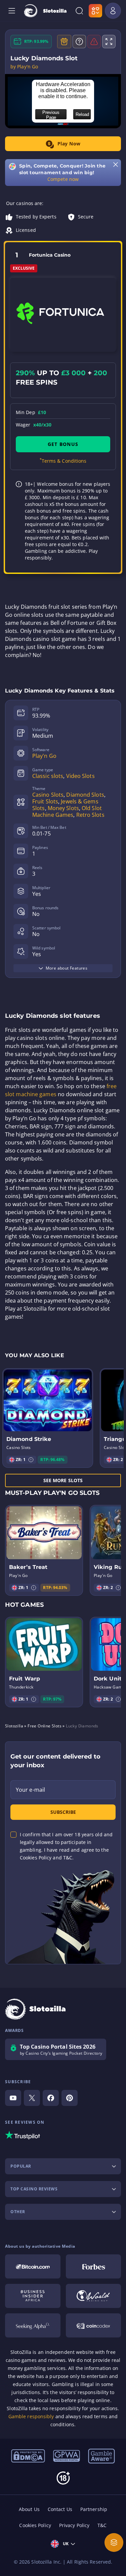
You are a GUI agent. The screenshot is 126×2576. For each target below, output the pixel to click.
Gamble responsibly (31, 2416)
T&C (102, 2525)
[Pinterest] (70, 2098)
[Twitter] (32, 2098)
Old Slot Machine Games (67, 811)
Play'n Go (44, 756)
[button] (31, 1460)
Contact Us (60, 2509)
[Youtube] (13, 2098)
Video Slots (80, 776)
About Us (29, 2509)
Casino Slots (48, 795)
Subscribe (63, 1812)
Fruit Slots (45, 801)
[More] (114, 2542)
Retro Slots (90, 815)
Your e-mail (30, 1790)
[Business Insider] (33, 2296)
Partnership (94, 2509)
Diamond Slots (85, 795)
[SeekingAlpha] (33, 2325)
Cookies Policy (35, 2525)
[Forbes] (94, 2266)
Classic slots (48, 776)
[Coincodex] (94, 2325)
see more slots (63, 1480)
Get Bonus (63, 444)
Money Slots (63, 808)
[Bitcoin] (33, 2266)
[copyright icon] (94, 2296)
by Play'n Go (24, 67)
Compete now (63, 179)
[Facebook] (51, 2098)
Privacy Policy (74, 2525)
